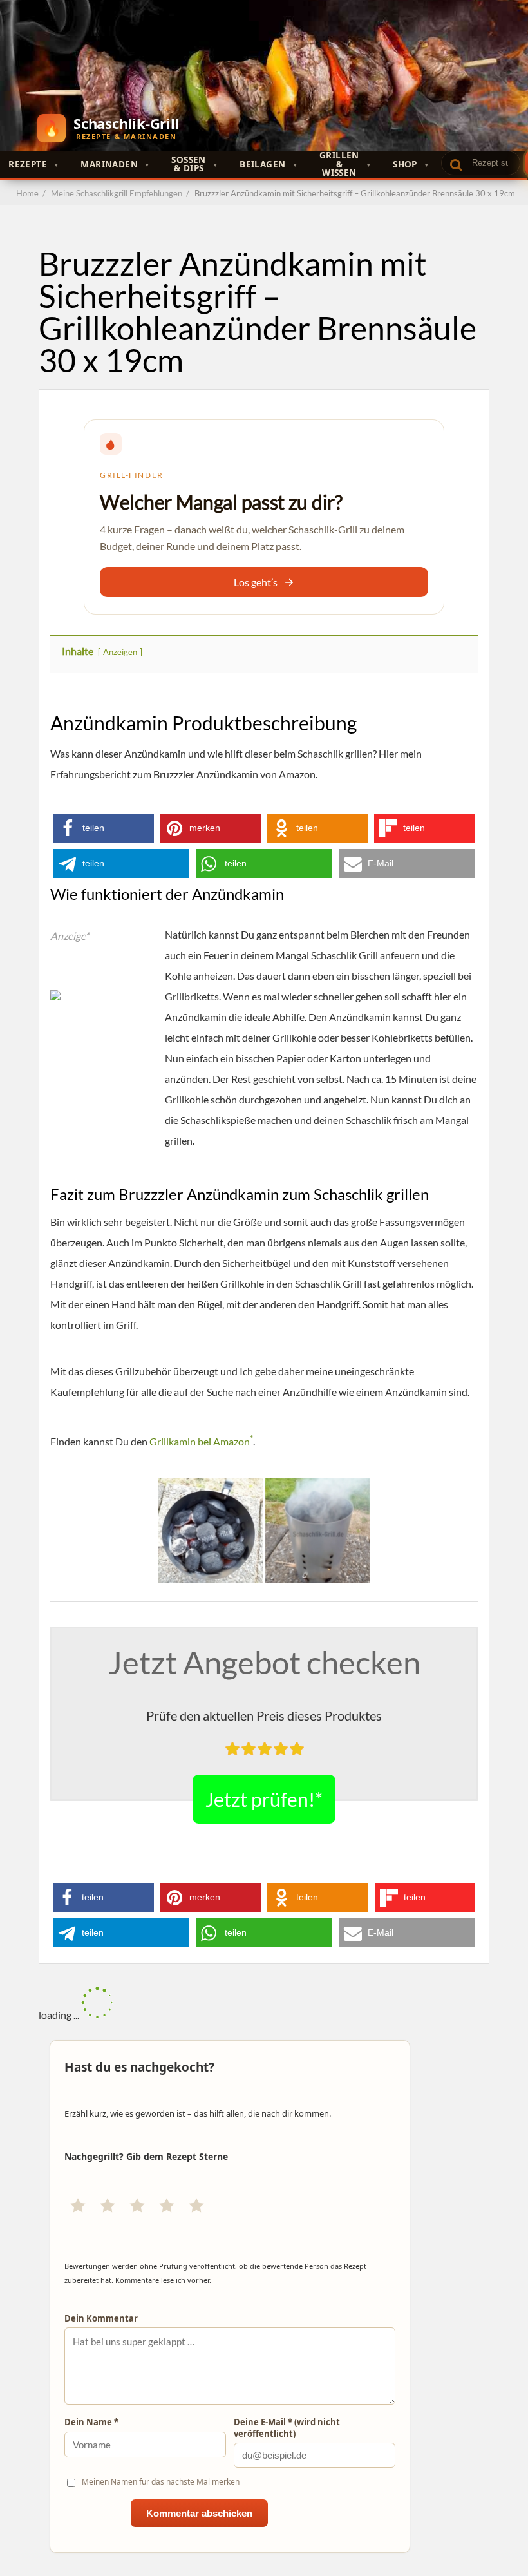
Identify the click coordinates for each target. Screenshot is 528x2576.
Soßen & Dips (188, 164)
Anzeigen (120, 652)
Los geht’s (256, 582)
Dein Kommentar (101, 2319)
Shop (405, 164)
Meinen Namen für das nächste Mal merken (161, 2482)
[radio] (78, 2206)
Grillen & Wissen (339, 165)
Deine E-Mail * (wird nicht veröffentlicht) (287, 2428)
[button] (104, 828)
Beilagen (262, 164)
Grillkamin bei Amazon (201, 1441)
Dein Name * (91, 2422)
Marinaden (109, 164)
